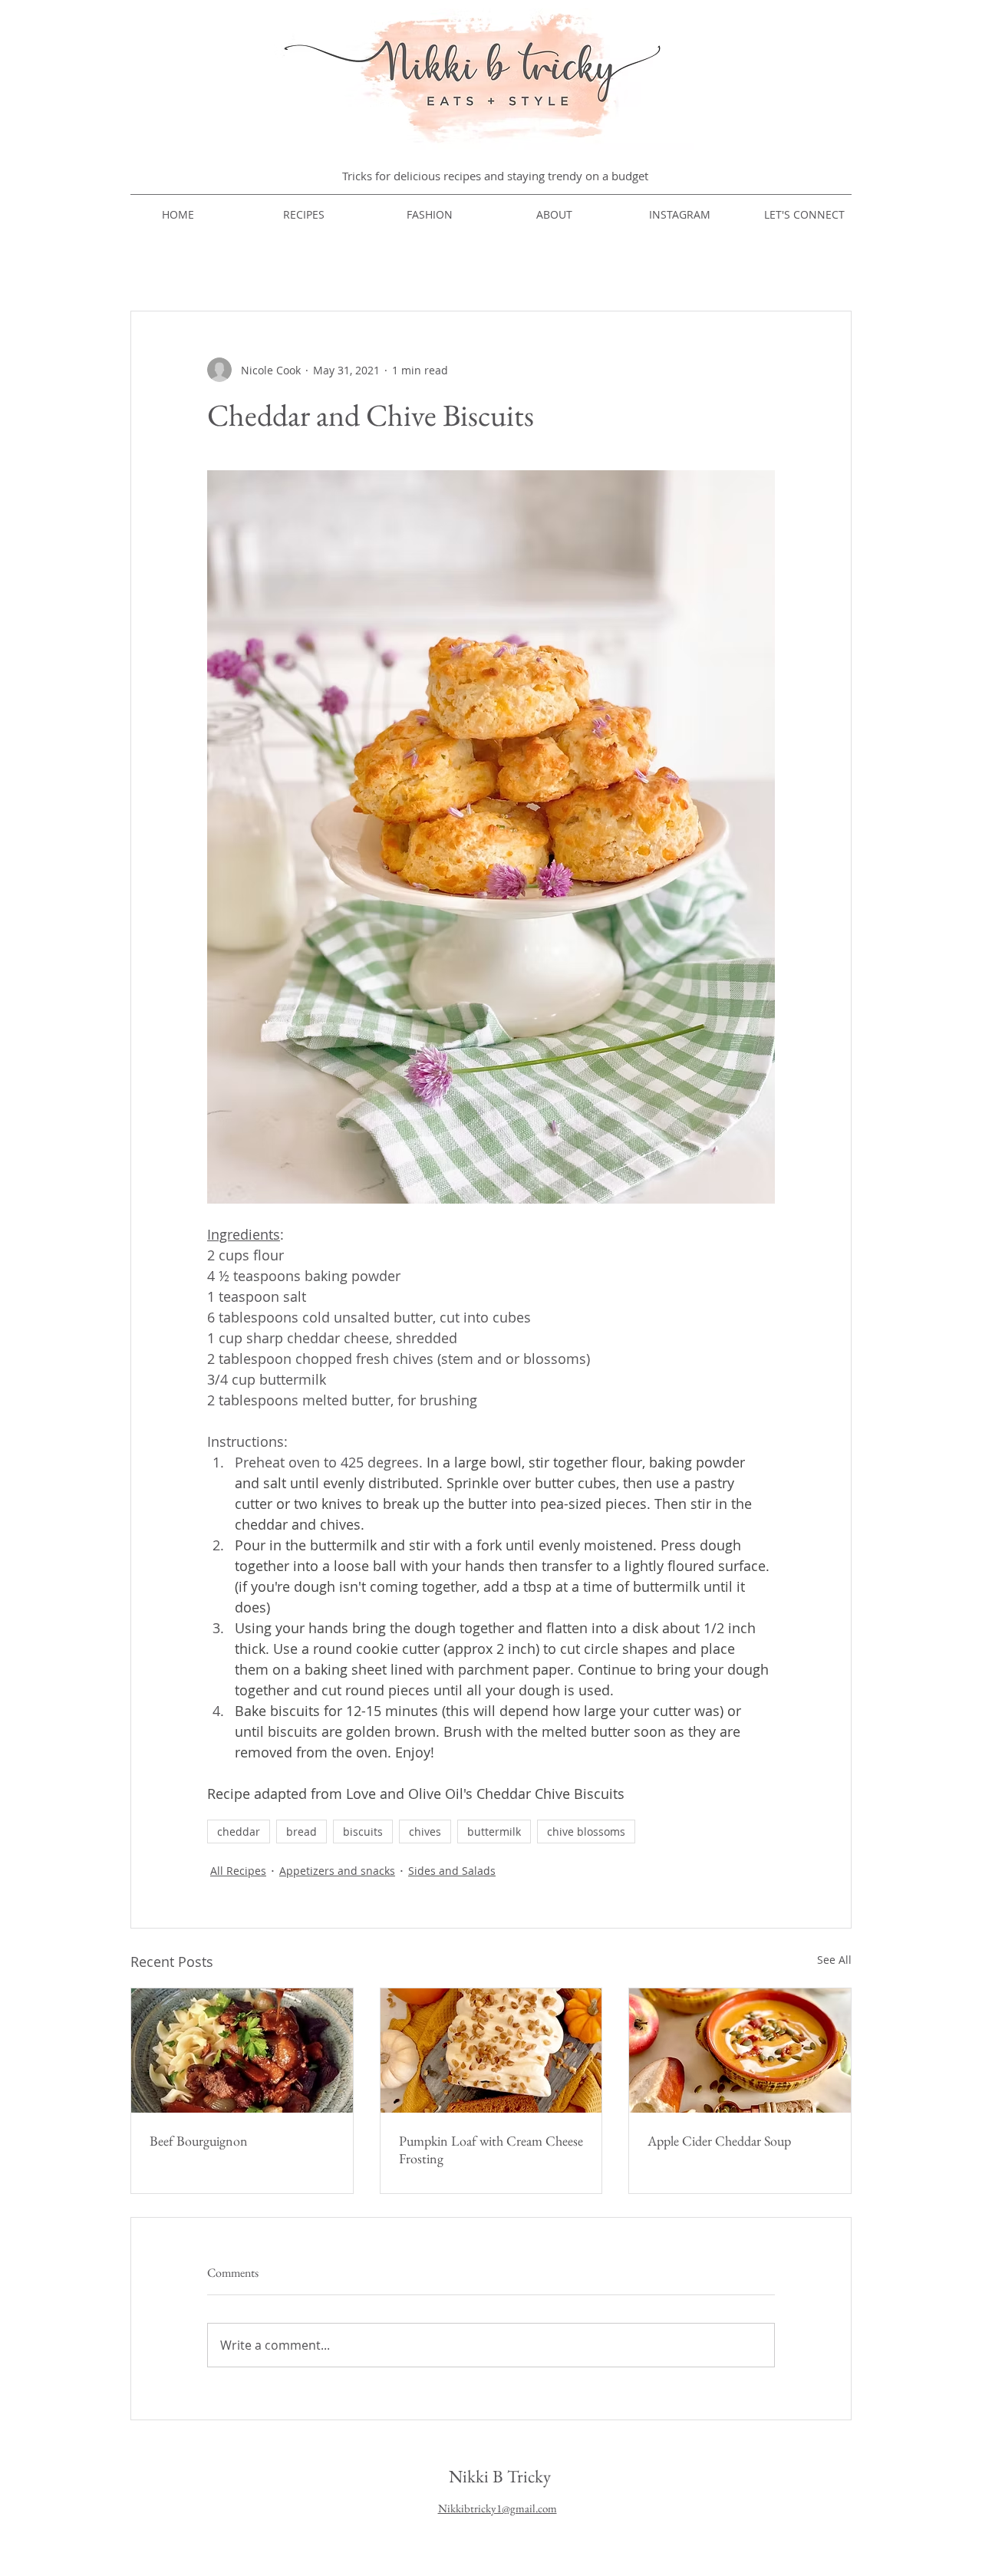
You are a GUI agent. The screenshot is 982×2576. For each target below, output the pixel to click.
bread (302, 1832)
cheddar (239, 1832)
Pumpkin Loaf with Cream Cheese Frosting (491, 2149)
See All (834, 1960)
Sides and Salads (452, 1871)
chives (425, 1832)
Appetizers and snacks (337, 1871)
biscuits (363, 1832)
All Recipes (238, 1871)
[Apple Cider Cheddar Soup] (740, 2051)
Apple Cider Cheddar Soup (719, 2141)
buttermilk (494, 1832)
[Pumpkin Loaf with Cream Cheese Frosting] (491, 2051)
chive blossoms (586, 1832)
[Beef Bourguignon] (242, 2051)
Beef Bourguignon (199, 2141)
